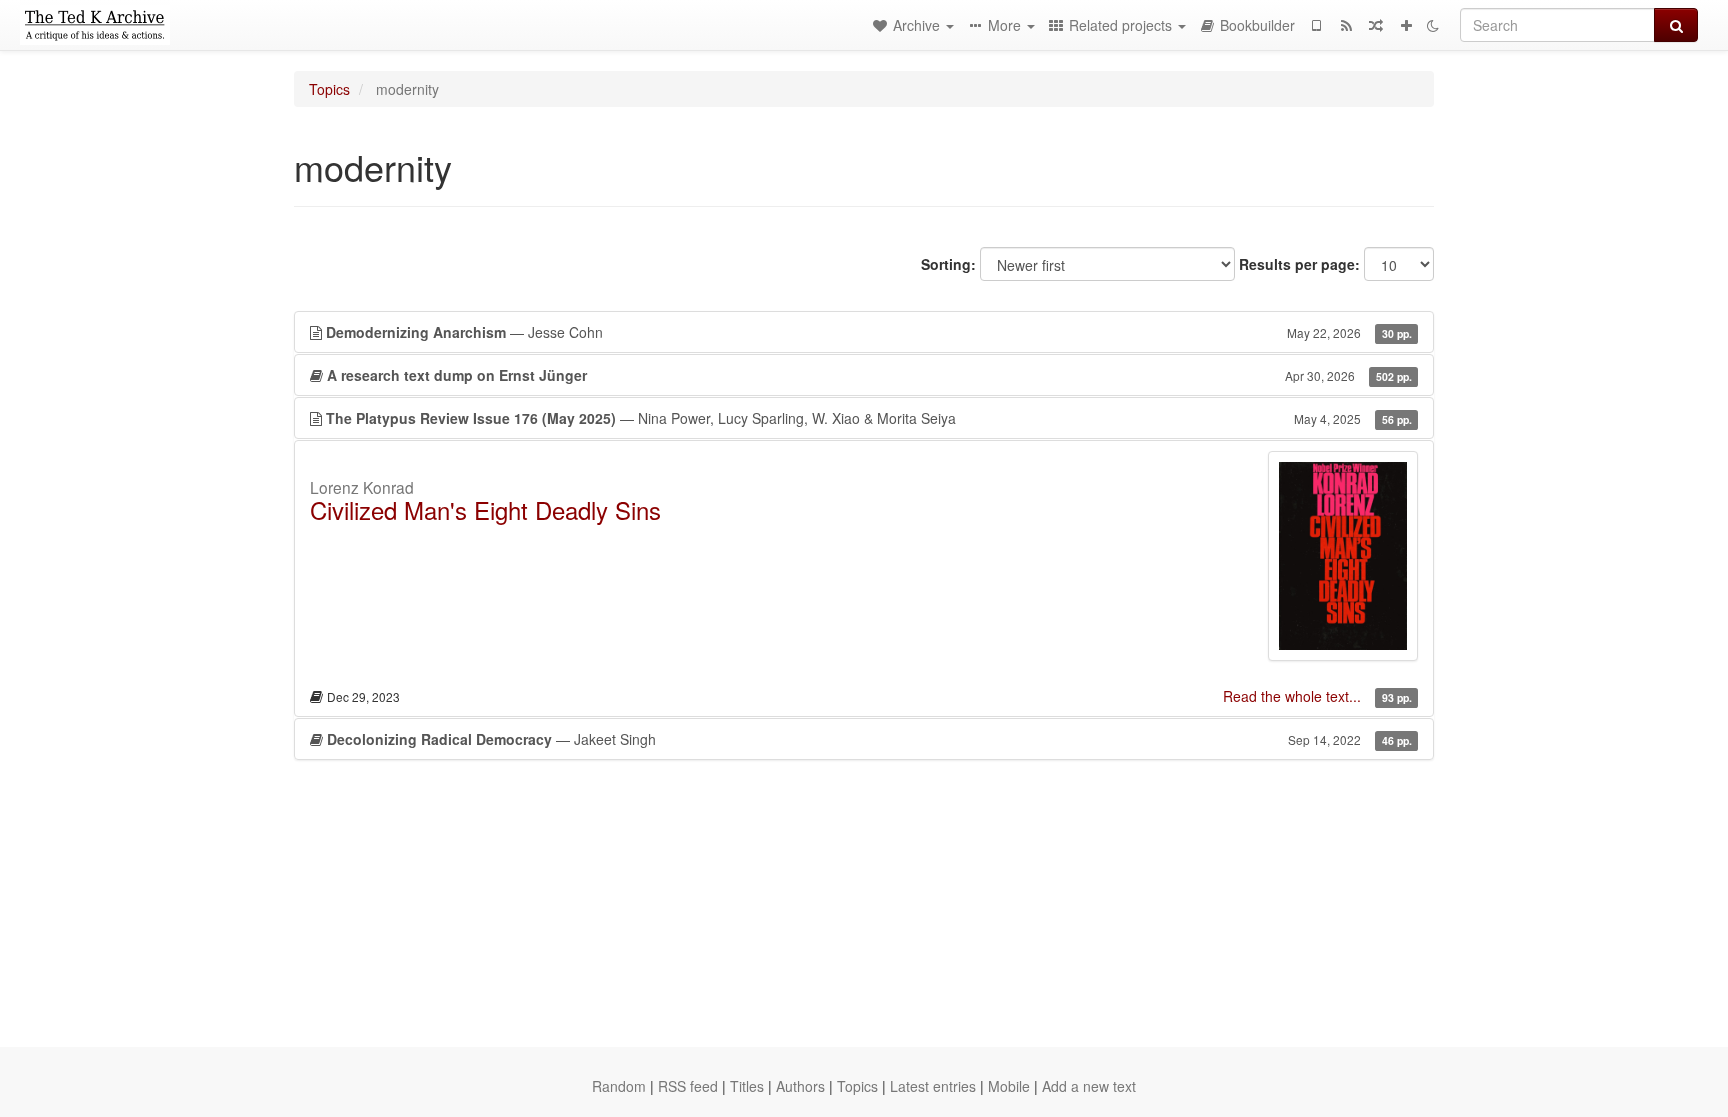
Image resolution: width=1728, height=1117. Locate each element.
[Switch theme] (1433, 25)
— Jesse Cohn (869, 332)
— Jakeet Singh (869, 739)
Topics (329, 89)
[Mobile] (1316, 25)
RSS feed (688, 1086)
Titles (747, 1086)
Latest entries (933, 1086)
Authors (800, 1086)
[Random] (1376, 25)
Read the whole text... (1294, 696)
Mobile (1009, 1086)
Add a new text (1089, 1086)
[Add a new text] (1406, 25)
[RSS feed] (1346, 25)
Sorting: (948, 264)
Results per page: (1299, 264)
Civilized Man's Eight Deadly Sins (485, 509)
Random (619, 1086)
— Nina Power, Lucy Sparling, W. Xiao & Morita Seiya (869, 418)
